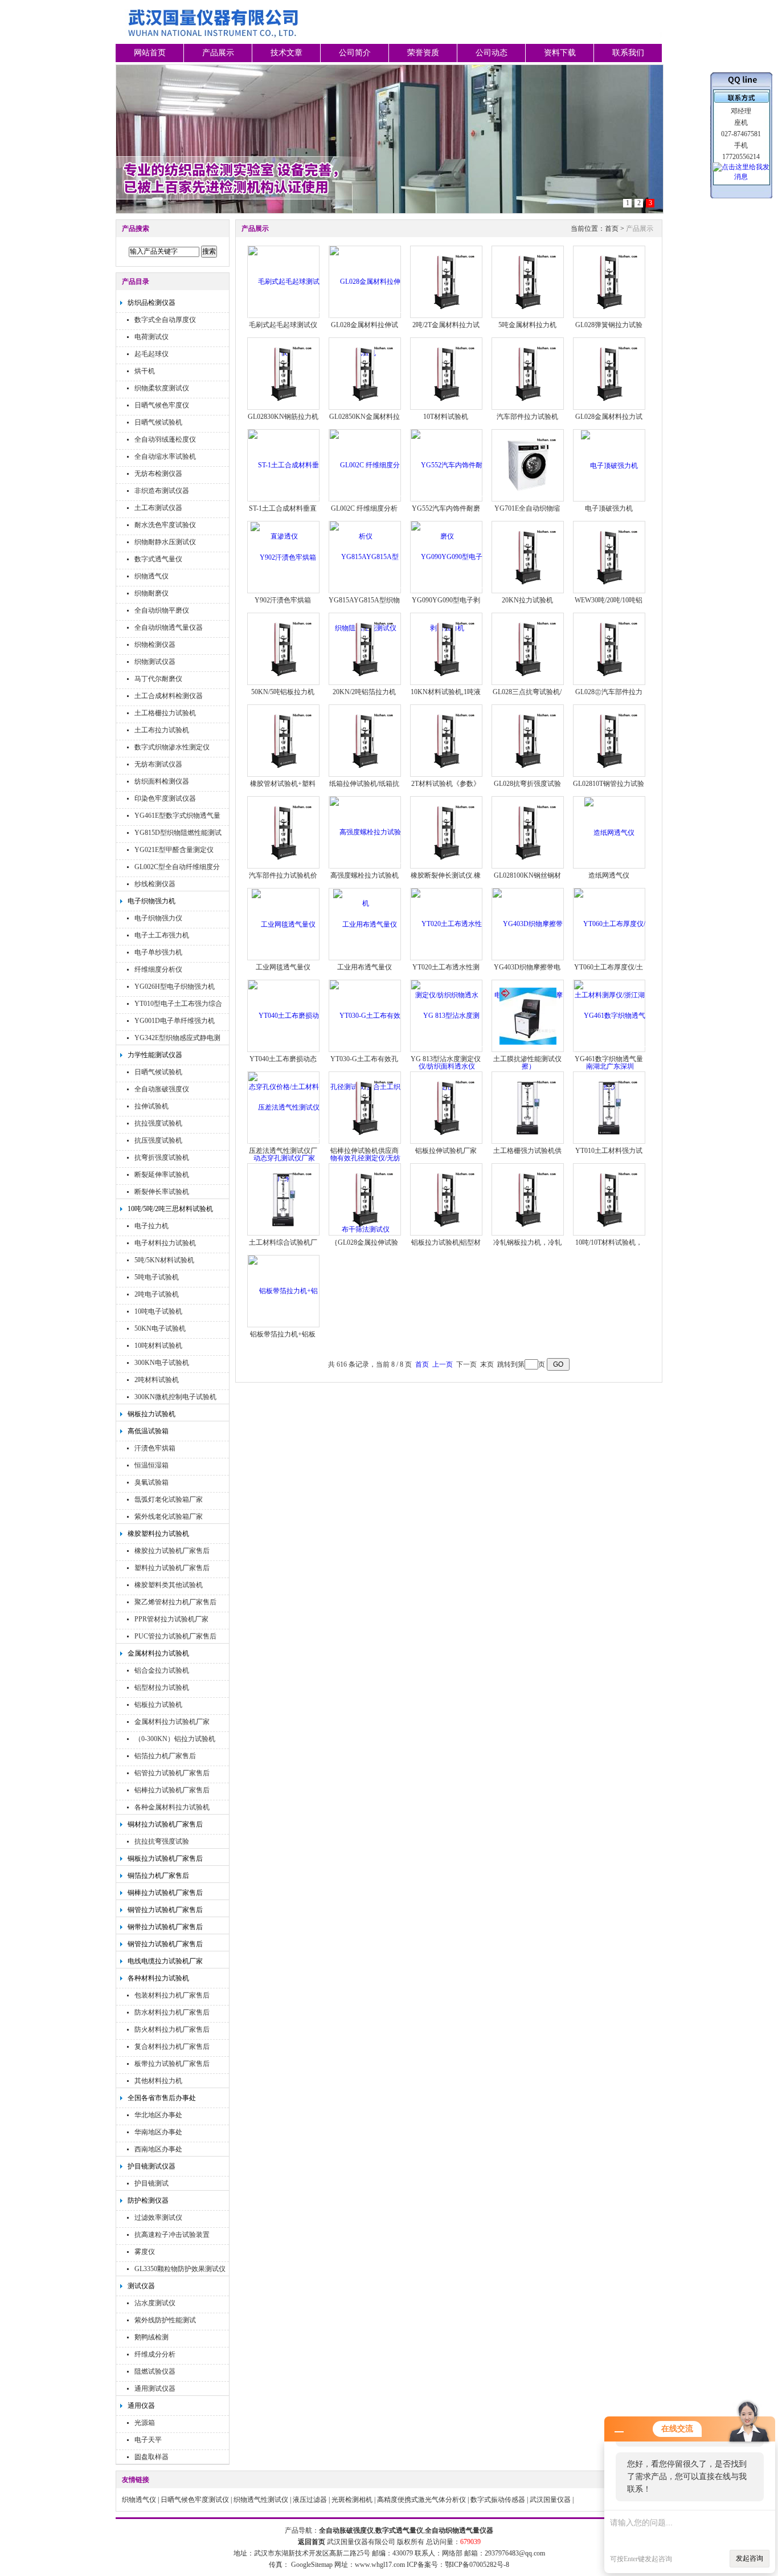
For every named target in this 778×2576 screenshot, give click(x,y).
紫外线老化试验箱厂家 (169, 1517)
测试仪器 (141, 2286)
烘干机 (145, 371)
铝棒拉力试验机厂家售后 (172, 1790)
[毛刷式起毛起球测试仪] (284, 317)
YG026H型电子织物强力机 (175, 987)
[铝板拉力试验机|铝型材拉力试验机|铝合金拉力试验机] (447, 1199)
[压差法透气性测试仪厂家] (284, 1143)
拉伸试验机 (151, 1106)
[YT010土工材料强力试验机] (609, 1107)
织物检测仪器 (155, 645)
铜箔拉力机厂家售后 (158, 1876)
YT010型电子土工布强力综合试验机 (178, 1005)
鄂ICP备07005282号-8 (477, 2565)
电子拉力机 (151, 1226)
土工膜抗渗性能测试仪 (527, 1059)
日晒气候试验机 (158, 422)
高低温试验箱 (148, 1431)
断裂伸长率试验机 (162, 1192)
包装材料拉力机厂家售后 (172, 1995)
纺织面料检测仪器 (162, 781)
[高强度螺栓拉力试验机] (365, 867)
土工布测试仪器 (158, 508)
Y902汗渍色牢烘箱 (283, 600)
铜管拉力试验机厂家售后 (165, 1910)
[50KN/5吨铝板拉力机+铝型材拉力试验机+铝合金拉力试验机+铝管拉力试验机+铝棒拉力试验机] (284, 649)
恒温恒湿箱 (151, 1465)
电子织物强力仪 (158, 918)
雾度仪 (145, 2252)
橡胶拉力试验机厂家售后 (172, 1551)
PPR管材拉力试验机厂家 (171, 1619)
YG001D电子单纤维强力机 (175, 1021)
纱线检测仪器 (155, 884)
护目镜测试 (151, 2183)
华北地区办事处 (158, 2115)
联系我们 (628, 53)
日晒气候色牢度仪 (162, 405)
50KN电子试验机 (160, 1328)
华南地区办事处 (158, 2132)
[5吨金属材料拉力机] (528, 282)
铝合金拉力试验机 (162, 1670)
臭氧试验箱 (151, 1482)
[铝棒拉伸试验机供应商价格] (365, 1107)
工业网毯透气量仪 (283, 967)
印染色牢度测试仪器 (165, 798)
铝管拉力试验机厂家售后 (172, 1773)
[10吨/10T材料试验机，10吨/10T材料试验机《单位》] (609, 1199)
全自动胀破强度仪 (162, 1089)
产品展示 (218, 53)
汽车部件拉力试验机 (527, 417)
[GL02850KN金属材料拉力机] (365, 373)
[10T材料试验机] (447, 373)
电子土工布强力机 (162, 935)
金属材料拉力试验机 (158, 1653)
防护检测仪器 (148, 2200)
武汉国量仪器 (550, 2500)
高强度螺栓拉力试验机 (365, 875)
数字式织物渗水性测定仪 (172, 747)
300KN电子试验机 (162, 1363)
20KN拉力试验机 (527, 600)
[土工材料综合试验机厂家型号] (284, 1199)
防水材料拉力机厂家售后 (172, 2012)
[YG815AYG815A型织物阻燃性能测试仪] (365, 592)
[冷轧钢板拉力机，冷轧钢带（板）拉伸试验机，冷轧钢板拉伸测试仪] (528, 1199)
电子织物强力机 (151, 901)
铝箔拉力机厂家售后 (165, 1756)
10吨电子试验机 (158, 1311)
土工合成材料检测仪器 (169, 696)
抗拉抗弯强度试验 (162, 1841)
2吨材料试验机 (157, 1380)
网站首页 (150, 53)
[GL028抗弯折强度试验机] (528, 740)
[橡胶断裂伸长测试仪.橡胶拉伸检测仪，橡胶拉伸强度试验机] (447, 832)
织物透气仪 (151, 576)
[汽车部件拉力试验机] (528, 373)
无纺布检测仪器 (158, 474)
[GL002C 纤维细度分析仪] (365, 500)
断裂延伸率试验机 (162, 1175)
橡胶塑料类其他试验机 (169, 1585)
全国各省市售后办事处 (162, 2098)
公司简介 (355, 53)
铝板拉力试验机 (158, 1705)
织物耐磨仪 (151, 593)
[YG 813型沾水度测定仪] (447, 1051)
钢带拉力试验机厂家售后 (165, 1927)
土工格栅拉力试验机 (165, 713)
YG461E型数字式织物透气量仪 (177, 817)
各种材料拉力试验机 (158, 1978)
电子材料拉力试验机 (165, 1243)
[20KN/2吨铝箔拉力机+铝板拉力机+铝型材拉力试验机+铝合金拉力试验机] (365, 649)
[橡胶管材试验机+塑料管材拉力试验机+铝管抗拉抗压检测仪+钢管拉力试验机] (284, 740)
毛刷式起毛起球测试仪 (283, 325)
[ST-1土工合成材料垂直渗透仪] (284, 500)
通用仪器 (141, 2406)
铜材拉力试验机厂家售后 (165, 1824)
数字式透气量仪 (158, 559)
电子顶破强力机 (609, 508)
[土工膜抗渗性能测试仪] (528, 1016)
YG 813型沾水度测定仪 (446, 1059)
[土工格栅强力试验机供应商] (528, 1107)
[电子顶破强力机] (609, 465)
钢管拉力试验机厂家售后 (165, 1944)
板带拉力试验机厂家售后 (172, 2064)
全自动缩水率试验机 (165, 456)
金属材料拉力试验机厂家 (172, 1722)
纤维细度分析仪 (158, 969)
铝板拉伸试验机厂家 (446, 1151)
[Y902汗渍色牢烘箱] (283, 557)
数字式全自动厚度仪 (165, 320)
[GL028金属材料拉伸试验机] (365, 317)
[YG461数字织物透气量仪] (610, 1051)
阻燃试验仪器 (155, 2371)
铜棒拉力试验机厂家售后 (165, 1893)
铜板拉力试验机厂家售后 (165, 1858)
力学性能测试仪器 (155, 1055)
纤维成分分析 (155, 2354)
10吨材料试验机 (158, 1346)
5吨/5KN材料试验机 (164, 1260)
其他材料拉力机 (158, 2081)
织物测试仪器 (155, 662)
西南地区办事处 (158, 2149)
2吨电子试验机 (157, 1294)
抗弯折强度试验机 (162, 1157)
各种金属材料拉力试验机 (172, 1807)
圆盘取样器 (151, 2457)
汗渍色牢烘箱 (155, 1448)
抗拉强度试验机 (158, 1123)
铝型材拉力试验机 (162, 1688)
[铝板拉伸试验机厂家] (447, 1107)
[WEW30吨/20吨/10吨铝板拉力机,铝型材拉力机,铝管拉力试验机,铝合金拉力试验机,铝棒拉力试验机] (609, 557)
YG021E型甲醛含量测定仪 (174, 850)
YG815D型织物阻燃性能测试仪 (178, 834)
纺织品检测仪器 (151, 303)
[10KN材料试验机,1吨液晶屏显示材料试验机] (447, 649)
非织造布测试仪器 (162, 491)
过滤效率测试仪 (158, 2218)
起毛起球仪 (151, 354)
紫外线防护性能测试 (165, 2320)
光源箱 (145, 2423)
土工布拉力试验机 (162, 730)
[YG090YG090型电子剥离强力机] (447, 592)
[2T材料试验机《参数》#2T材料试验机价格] (447, 740)
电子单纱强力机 (158, 952)
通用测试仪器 (155, 2388)
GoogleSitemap (312, 2565)
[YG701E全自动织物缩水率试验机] (528, 465)
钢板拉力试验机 (151, 1414)
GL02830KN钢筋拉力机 (283, 417)
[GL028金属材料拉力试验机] (609, 373)
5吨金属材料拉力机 (527, 325)
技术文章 (286, 53)
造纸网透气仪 (609, 875)
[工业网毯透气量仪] (284, 924)
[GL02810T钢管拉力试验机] (609, 740)
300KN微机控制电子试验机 (175, 1397)
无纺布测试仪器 (158, 764)
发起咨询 (750, 2558)
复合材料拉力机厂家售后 (172, 2047)
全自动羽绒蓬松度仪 (165, 439)
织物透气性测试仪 (261, 2500)
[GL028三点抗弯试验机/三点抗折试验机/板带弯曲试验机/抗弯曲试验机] (528, 649)
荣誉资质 (423, 53)
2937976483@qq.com (515, 2553)
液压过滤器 (310, 2500)
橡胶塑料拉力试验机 (158, 1534)
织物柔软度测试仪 (162, 388)
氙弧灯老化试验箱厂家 (169, 1499)
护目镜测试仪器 (151, 2166)
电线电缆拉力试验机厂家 (165, 1961)
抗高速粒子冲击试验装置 (172, 2235)
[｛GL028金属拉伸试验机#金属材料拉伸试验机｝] (365, 1199)
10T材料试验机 (446, 417)
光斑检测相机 (352, 2500)
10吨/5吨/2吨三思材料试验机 (170, 1209)
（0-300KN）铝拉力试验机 (175, 1739)
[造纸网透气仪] (609, 832)
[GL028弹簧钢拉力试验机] (609, 282)
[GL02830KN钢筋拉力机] (284, 373)
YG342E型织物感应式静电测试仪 (177, 1039)
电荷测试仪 (151, 337)
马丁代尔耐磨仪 (158, 679)
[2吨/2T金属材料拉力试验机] (447, 282)
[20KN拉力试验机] (528, 557)
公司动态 (492, 53)
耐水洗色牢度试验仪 (165, 525)
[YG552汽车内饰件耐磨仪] (447, 500)
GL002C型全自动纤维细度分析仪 (177, 868)
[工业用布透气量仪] (365, 924)
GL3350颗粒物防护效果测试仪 (180, 2269)
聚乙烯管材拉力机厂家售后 (175, 1602)
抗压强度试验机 (158, 1140)
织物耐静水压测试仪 (165, 542)
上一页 (443, 1364)
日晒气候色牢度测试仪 (195, 2500)
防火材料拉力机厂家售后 (172, 2029)
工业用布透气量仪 (365, 967)
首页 (612, 229)
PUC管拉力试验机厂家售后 (175, 1636)
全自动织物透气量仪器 (169, 627)
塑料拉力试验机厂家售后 (172, 1568)
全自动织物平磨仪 (162, 610)
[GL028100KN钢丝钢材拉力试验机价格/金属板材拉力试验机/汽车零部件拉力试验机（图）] (528, 832)
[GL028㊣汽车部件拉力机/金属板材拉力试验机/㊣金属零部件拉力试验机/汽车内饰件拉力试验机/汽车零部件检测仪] (609, 649)
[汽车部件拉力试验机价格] (284, 832)
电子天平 (148, 2440)
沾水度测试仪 (155, 2303)
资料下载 (560, 53)
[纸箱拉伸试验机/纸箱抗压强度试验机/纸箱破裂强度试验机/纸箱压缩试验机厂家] (365, 740)
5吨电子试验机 (157, 1277)
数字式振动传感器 (498, 2500)
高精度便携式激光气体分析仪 (421, 2500)
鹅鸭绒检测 (151, 2337)
